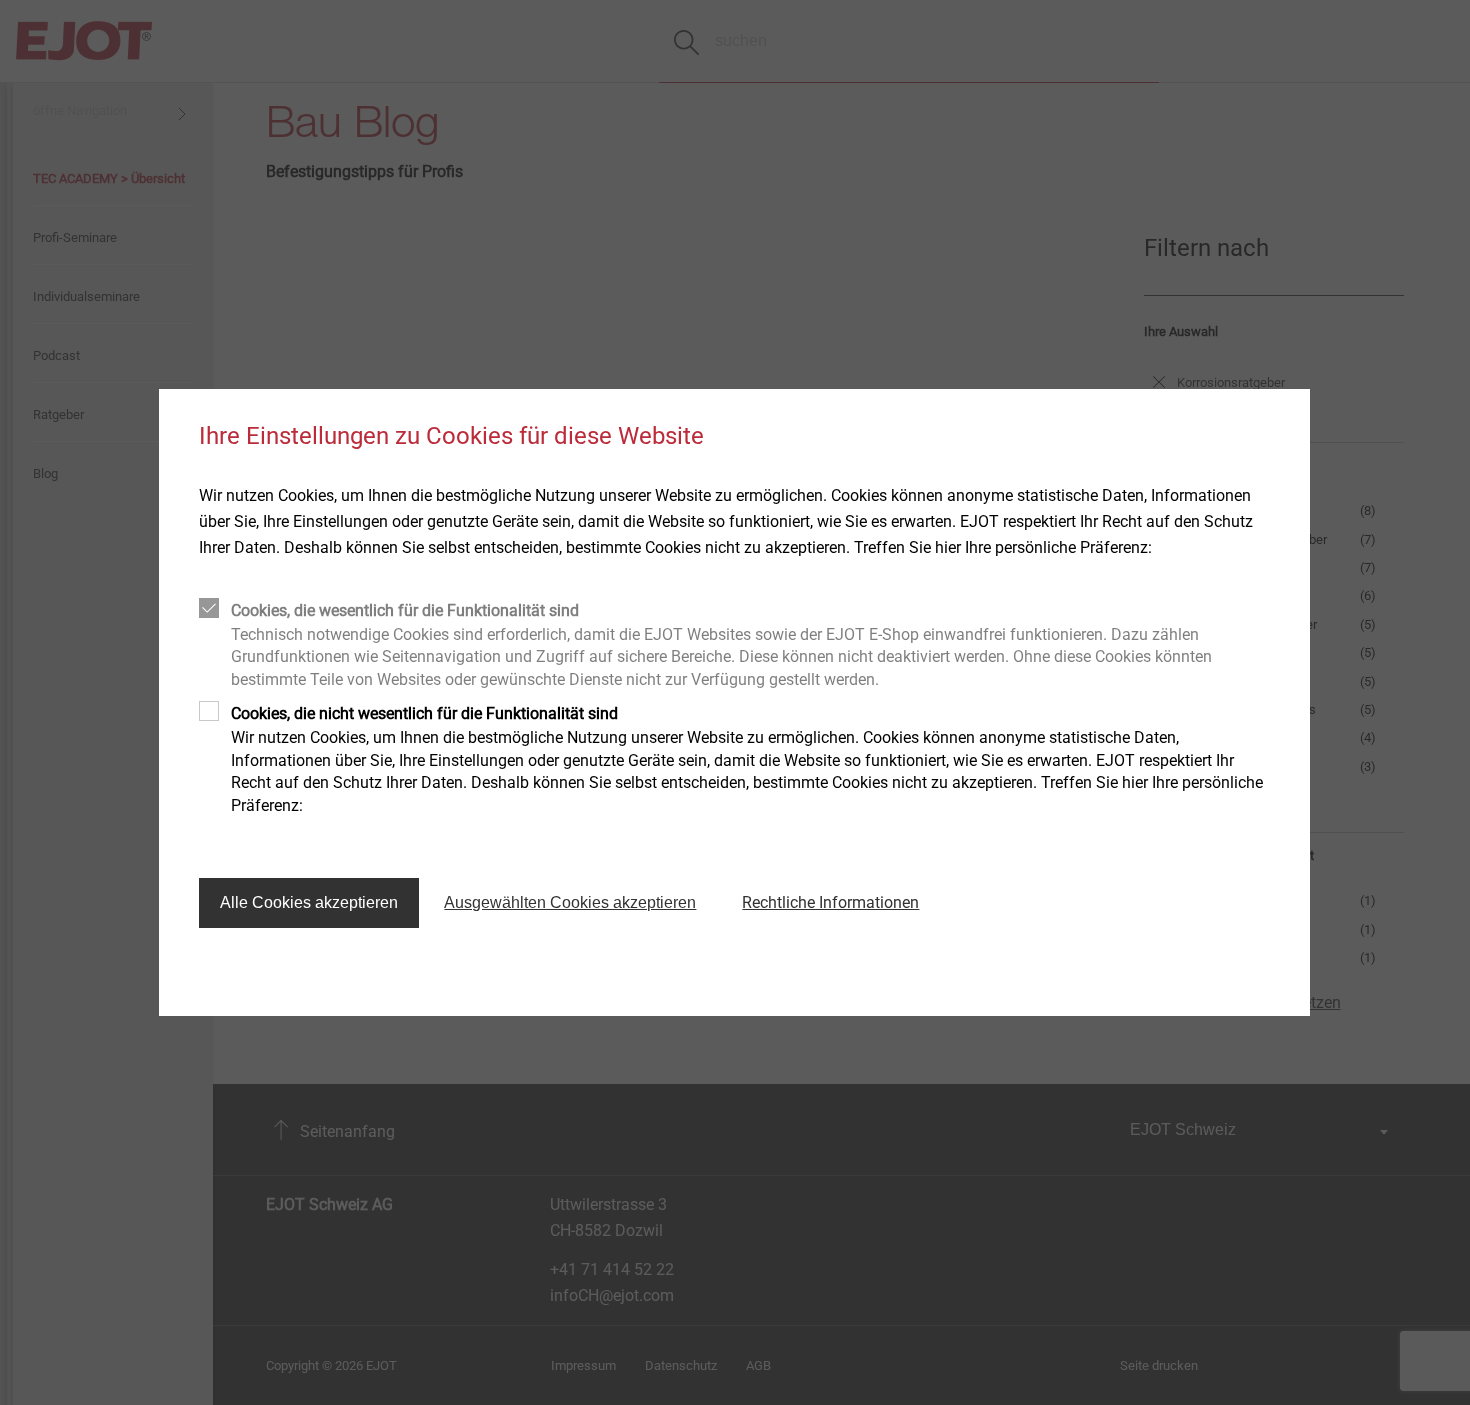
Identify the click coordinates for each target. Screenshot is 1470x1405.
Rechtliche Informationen (830, 902)
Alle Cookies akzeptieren (309, 902)
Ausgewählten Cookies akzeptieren (570, 902)
